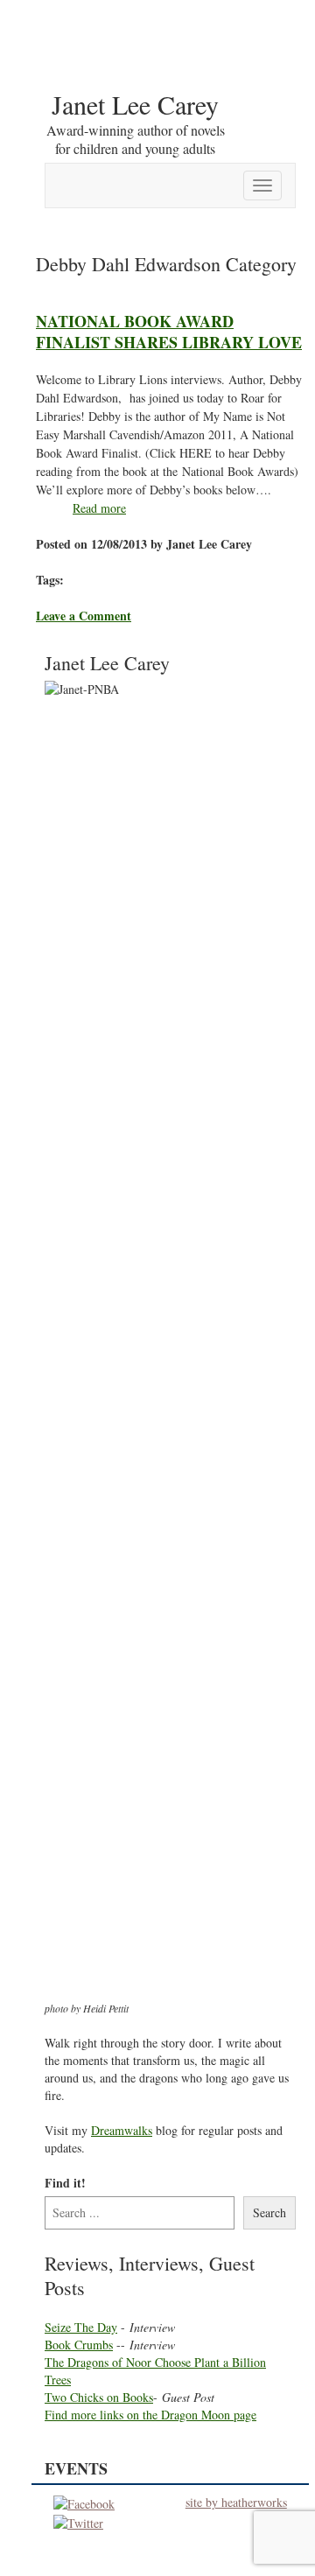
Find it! (65, 2183)
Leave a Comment (84, 616)
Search (269, 2212)
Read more (99, 508)
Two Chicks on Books (99, 2397)
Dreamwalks (122, 2130)
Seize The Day (81, 2327)
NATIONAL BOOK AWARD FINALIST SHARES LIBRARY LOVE (169, 331)
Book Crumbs (79, 2345)
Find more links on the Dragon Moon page (150, 2415)
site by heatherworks (236, 2502)
